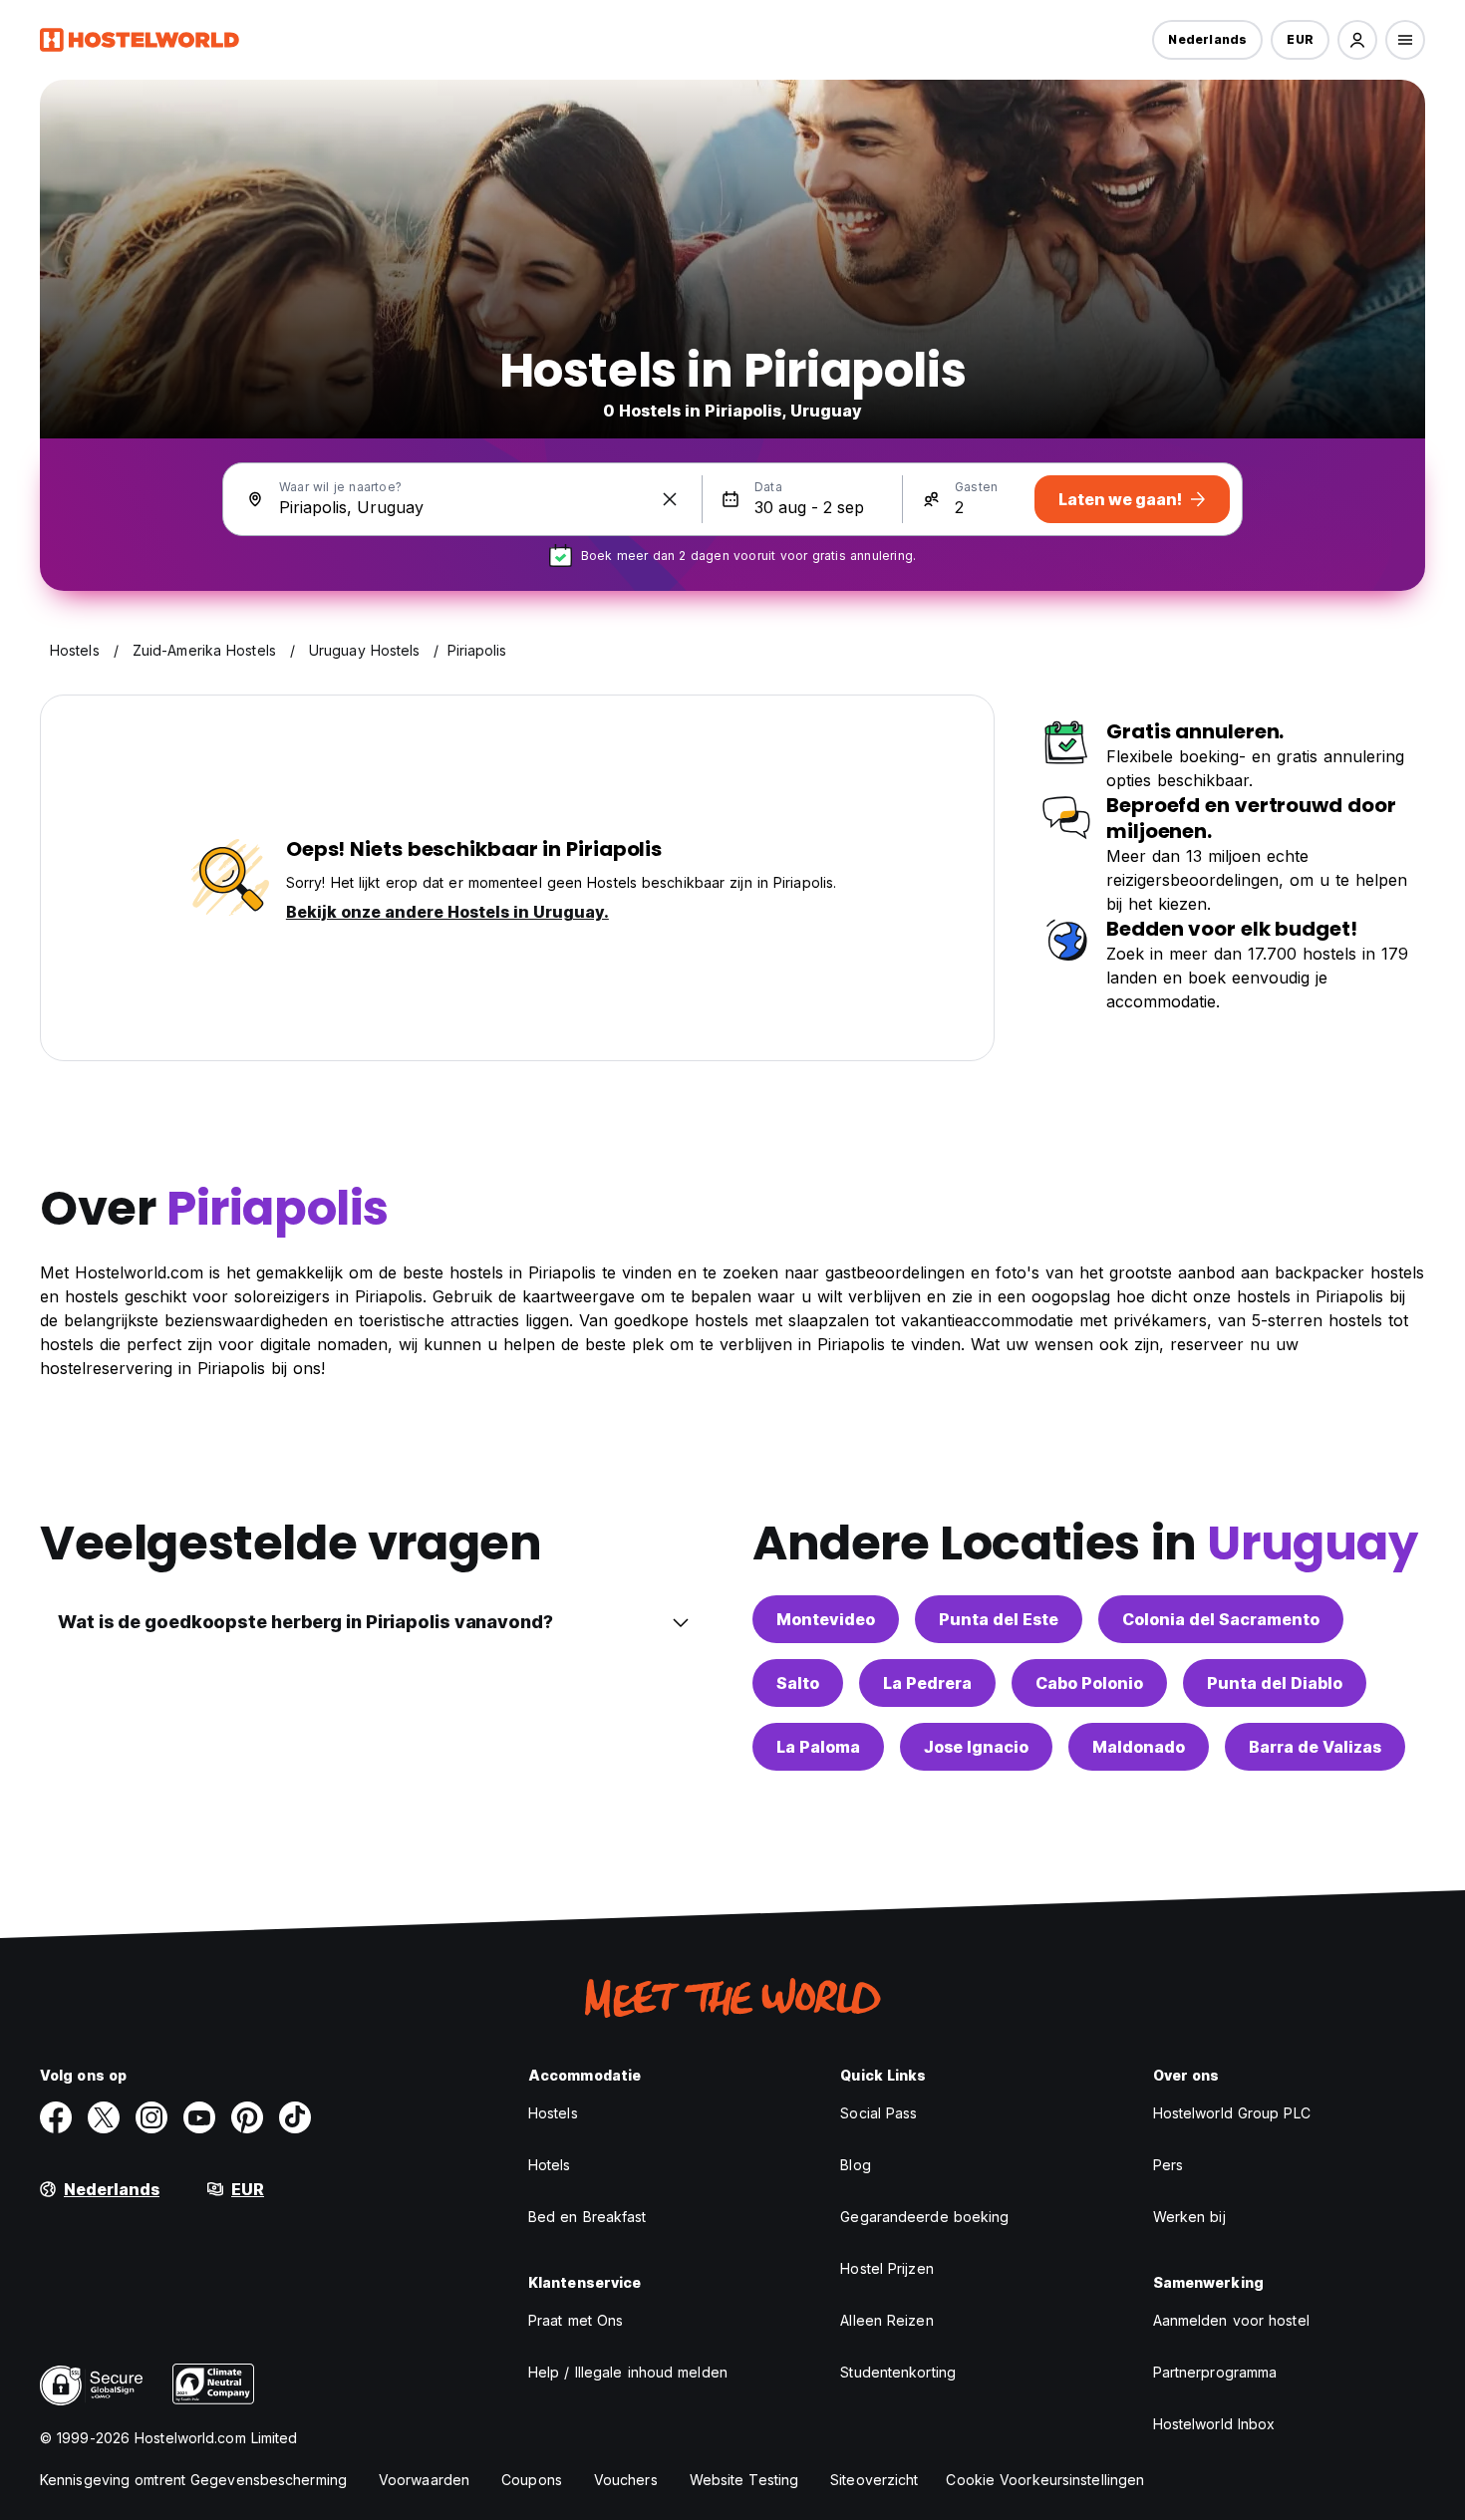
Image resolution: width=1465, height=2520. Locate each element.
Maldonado (1139, 1747)
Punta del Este (999, 1619)
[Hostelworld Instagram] (151, 2117)
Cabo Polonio (1089, 1683)
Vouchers (626, 2480)
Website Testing (744, 2480)
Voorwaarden (424, 2480)
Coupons (532, 2480)
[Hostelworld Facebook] (56, 2117)
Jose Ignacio (976, 1747)
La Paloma (818, 1747)
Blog (855, 2165)
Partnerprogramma (1215, 2372)
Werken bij (1189, 2217)
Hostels (553, 2113)
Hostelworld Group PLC (1232, 2113)
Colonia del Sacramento (1221, 1619)
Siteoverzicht (874, 2480)
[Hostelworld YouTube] (199, 2117)
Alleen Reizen (886, 2320)
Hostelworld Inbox (1214, 2424)
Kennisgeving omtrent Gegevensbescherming (193, 2480)
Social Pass (879, 2113)
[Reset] (670, 499)
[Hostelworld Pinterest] (247, 2117)
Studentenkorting (898, 2372)
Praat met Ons (576, 2320)
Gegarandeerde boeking (924, 2217)
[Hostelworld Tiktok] (295, 2117)
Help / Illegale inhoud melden (628, 2372)
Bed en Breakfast (587, 2217)
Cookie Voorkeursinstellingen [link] (1045, 2480)
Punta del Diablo (1275, 1683)
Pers (1168, 2165)
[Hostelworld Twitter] (104, 2117)
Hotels (550, 2165)
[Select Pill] (1357, 40)
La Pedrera (927, 1683)
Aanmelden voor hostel (1231, 2320)
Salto (798, 1683)
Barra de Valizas (1315, 1747)
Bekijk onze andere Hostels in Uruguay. (447, 912)
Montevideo (826, 1619)
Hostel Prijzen (886, 2268)
